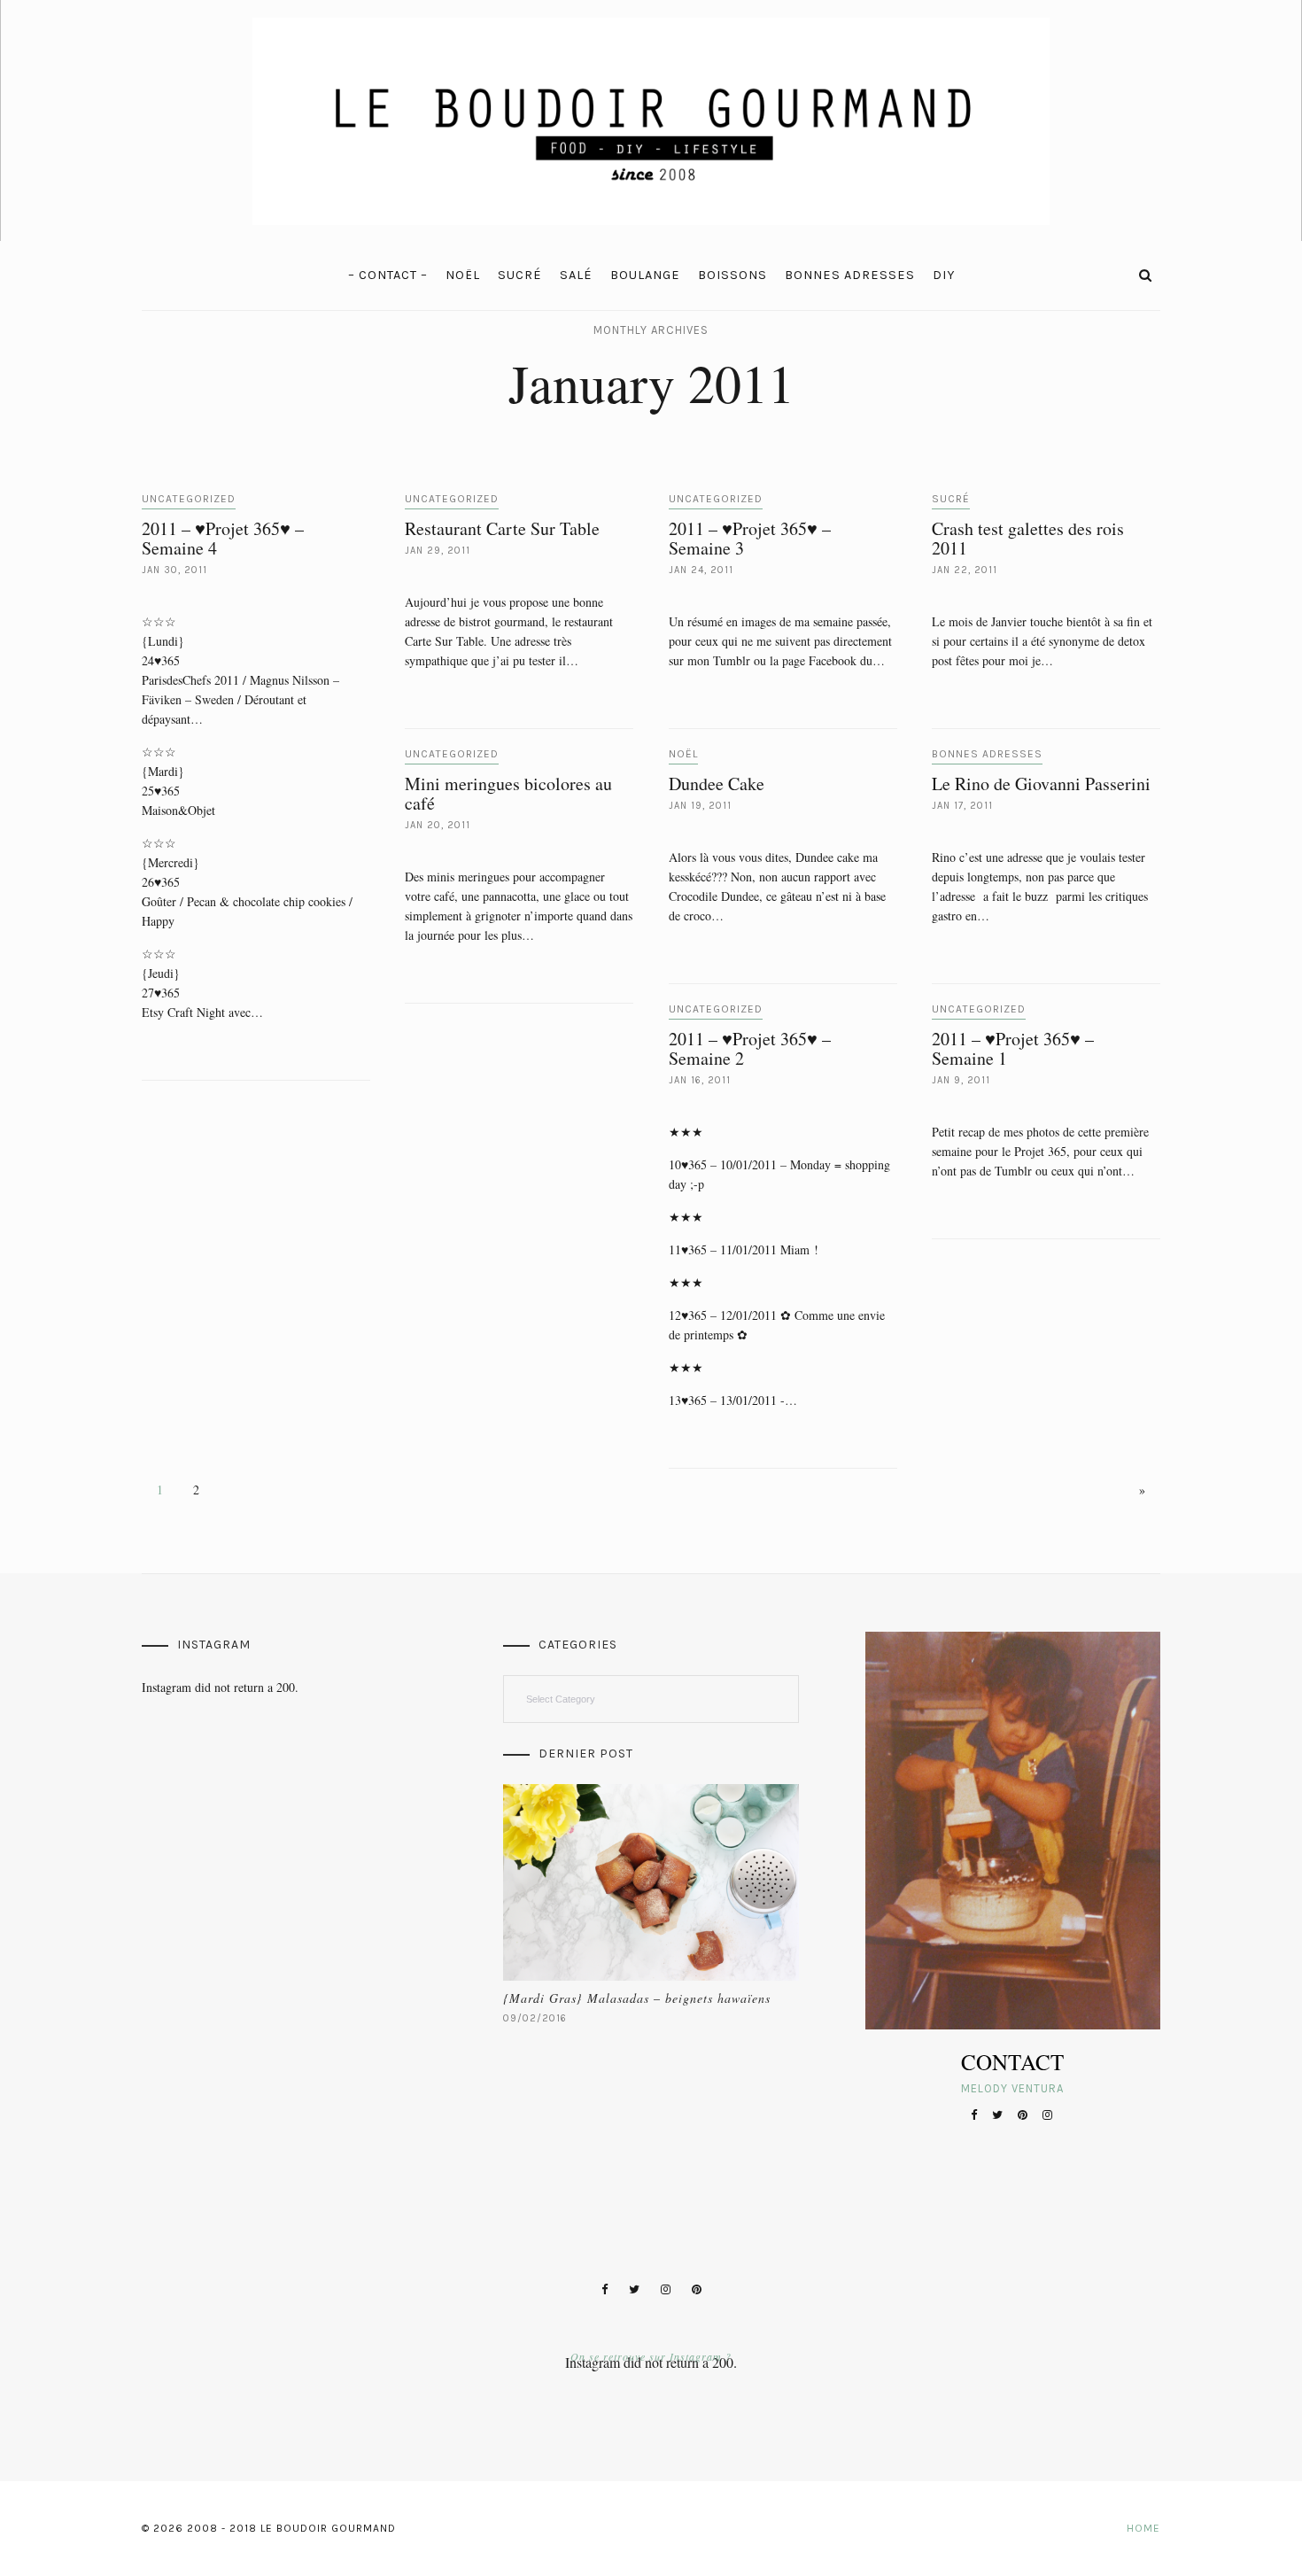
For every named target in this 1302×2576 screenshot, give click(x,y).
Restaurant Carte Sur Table (502, 528)
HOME (1143, 2528)
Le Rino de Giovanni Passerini (1041, 784)
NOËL (463, 275)
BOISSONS (732, 275)
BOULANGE (645, 275)
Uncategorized (189, 499)
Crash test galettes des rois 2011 (1028, 538)
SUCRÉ (520, 275)
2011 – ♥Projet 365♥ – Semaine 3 (750, 538)
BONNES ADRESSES (850, 275)
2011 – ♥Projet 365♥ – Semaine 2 (750, 1048)
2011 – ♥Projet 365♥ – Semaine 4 (223, 538)
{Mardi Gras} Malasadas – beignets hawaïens (637, 1998)
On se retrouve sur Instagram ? (651, 2356)
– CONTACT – (388, 275)
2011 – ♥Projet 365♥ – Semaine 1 (1013, 1048)
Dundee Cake (717, 784)
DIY (944, 275)
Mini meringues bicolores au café (508, 793)
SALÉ (576, 275)
